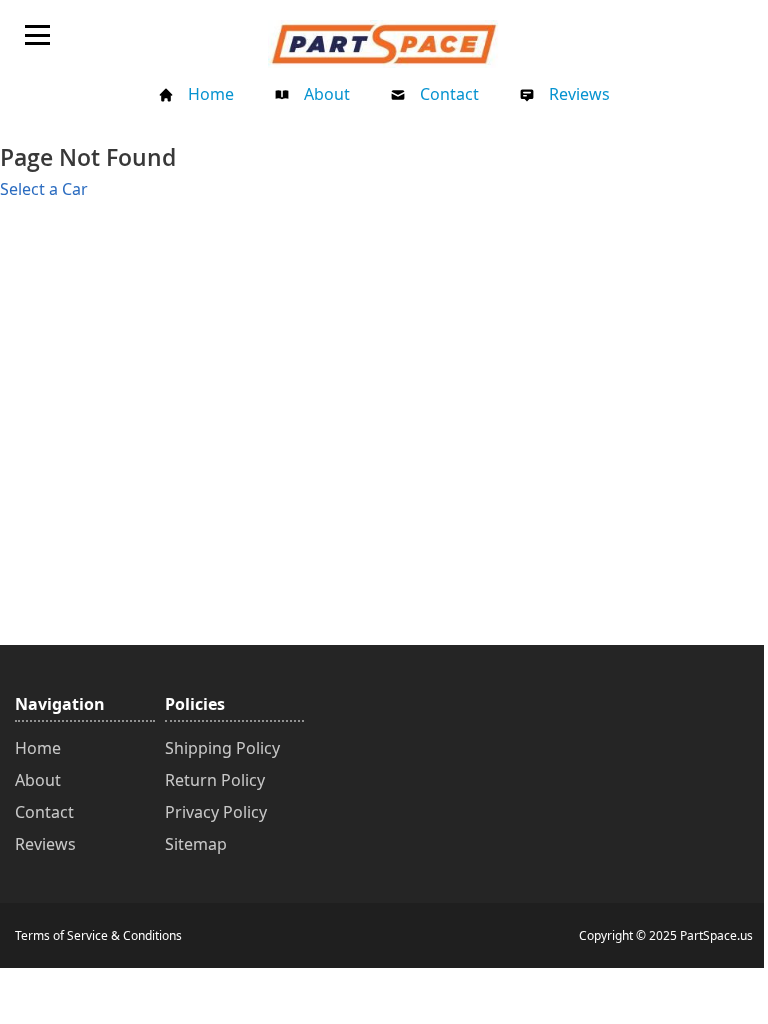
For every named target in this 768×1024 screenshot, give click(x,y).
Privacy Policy (216, 812)
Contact (449, 94)
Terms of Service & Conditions (98, 935)
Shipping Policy (222, 748)
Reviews (579, 94)
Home (211, 94)
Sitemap (196, 844)
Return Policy (215, 780)
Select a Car (44, 189)
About (327, 94)
